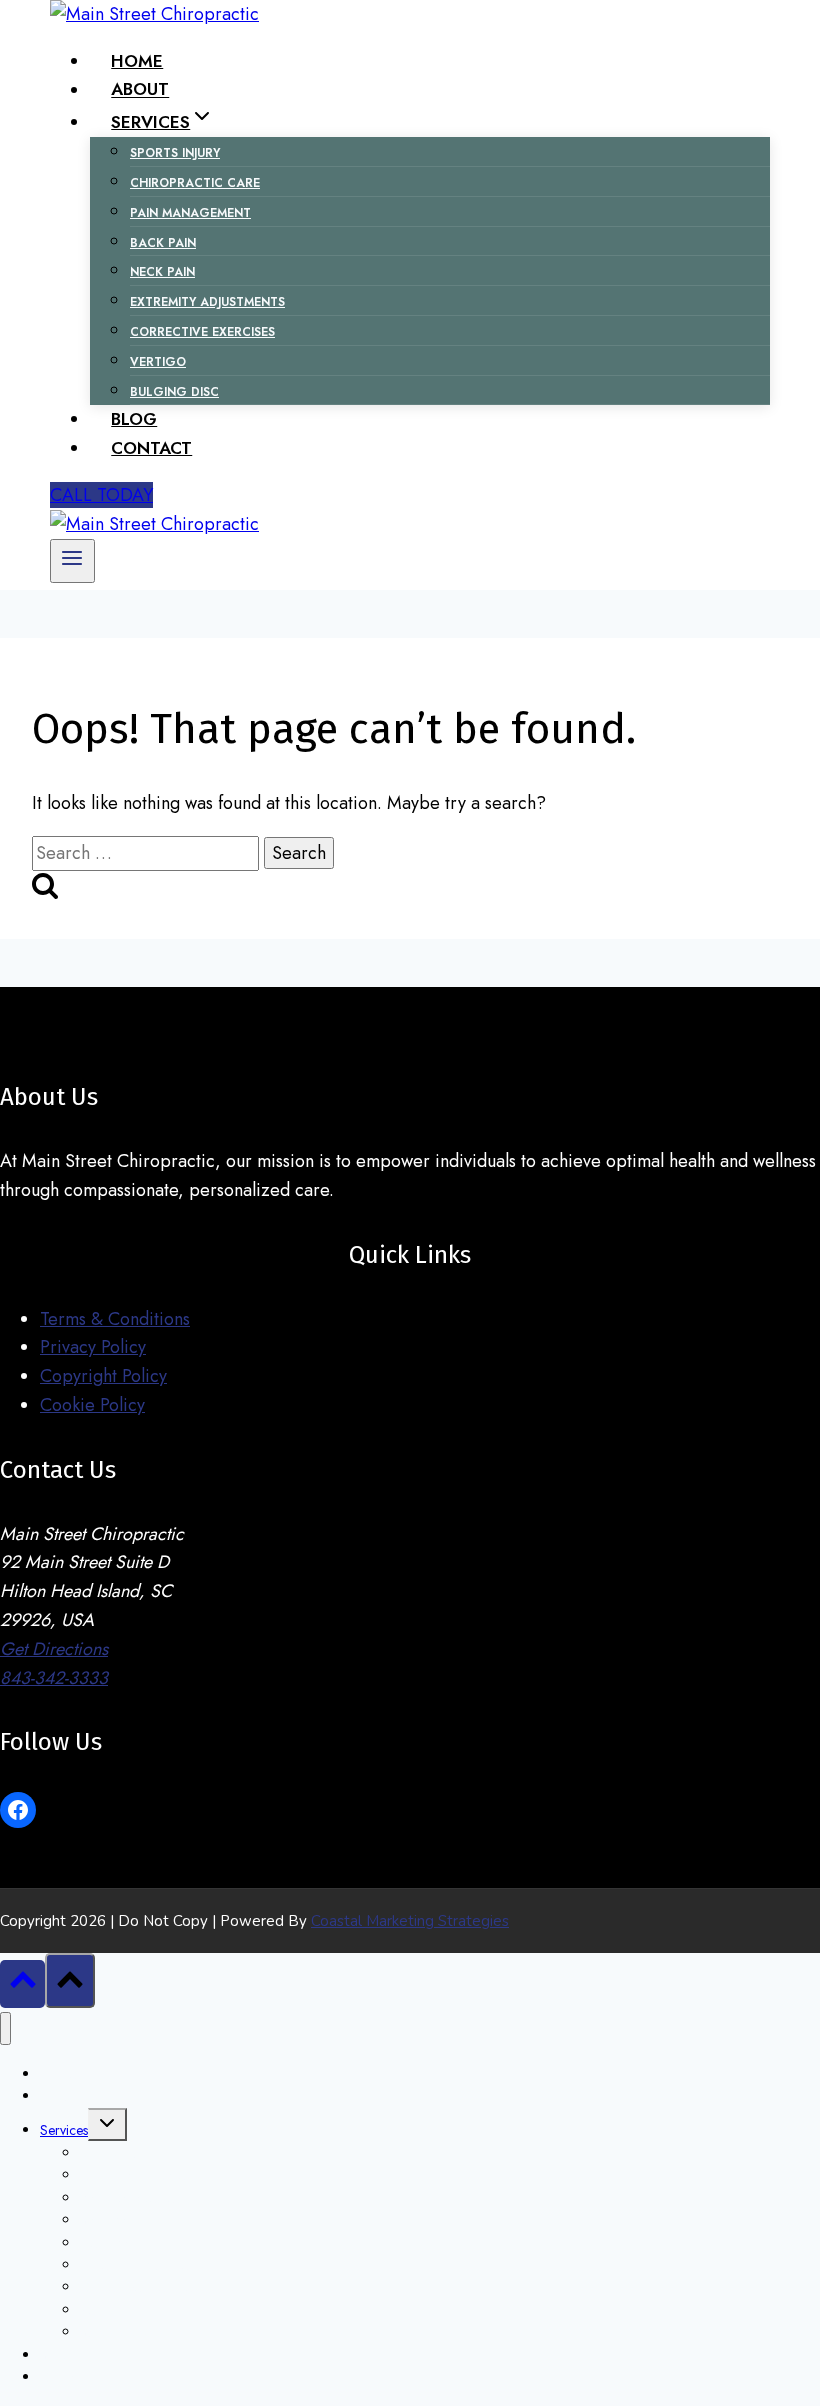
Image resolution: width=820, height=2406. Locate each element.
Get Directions (54, 1649)
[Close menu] (5, 2028)
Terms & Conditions (115, 1319)
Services (64, 2130)
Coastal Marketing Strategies (410, 1921)
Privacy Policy (93, 1347)
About (140, 90)
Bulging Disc (174, 392)
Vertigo (158, 362)
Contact (151, 448)
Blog (134, 419)
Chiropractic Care (195, 183)
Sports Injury (175, 153)
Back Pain (163, 243)
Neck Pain (162, 272)
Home (137, 61)
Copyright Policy (103, 1376)
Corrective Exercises (202, 332)
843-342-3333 (54, 1678)
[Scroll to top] (22, 1984)
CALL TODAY (101, 495)
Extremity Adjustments (207, 302)
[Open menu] (72, 561)
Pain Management (190, 213)
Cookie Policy (92, 1405)
